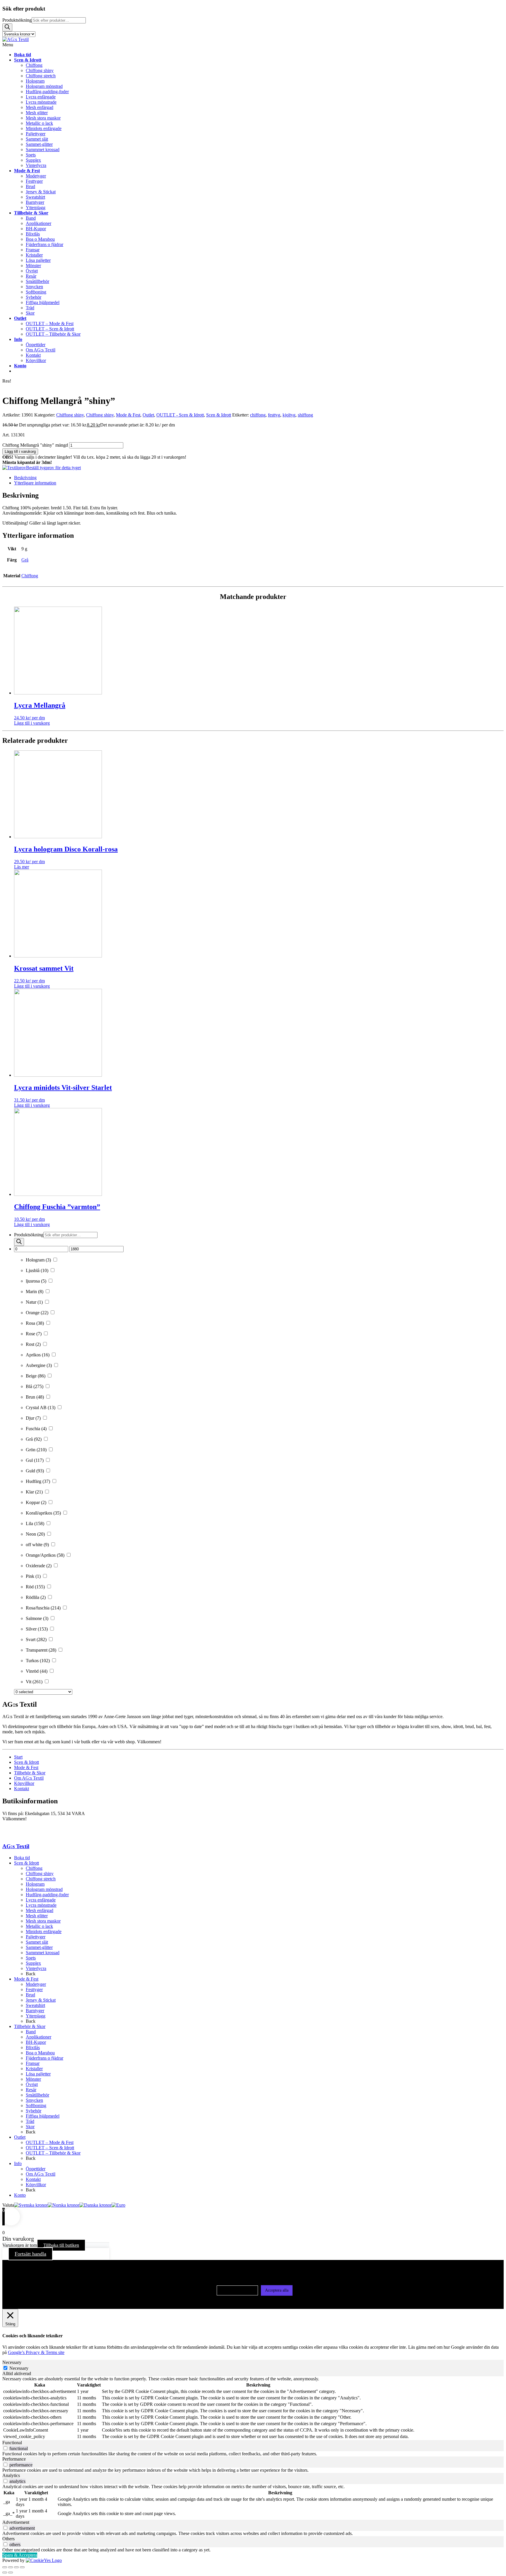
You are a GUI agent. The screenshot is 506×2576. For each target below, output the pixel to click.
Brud (30, 1995)
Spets (31, 1958)
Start (18, 1757)
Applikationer (39, 2037)
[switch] (5, 2448)
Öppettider (36, 2169)
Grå (25, 560)
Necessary (19, 2368)
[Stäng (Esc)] (22, 2567)
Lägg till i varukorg (20, 451)
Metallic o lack (39, 1926)
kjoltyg (289, 415)
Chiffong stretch (41, 1879)
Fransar (33, 2063)
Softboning (36, 2105)
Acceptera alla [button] (277, 2290)
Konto (20, 2195)
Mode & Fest (128, 415)
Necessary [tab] (12, 2362)
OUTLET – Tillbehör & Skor (53, 2153)
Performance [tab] (14, 2459)
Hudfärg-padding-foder (47, 1895)
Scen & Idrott (219, 415)
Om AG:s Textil (29, 1778)
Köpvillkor (24, 1783)
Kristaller (34, 2069)
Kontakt (22, 1789)
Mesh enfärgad (40, 1910)
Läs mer (22, 867)
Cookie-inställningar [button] (237, 2290)
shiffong (305, 415)
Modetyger (36, 1984)
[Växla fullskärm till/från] (11, 2567)
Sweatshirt (35, 2005)
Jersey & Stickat (41, 2000)
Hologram (35, 1884)
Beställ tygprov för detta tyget (53, 468)
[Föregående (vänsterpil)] (5, 2572)
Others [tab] (8, 2539)
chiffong (258, 415)
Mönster (33, 2079)
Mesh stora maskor (43, 1921)
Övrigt (32, 2084)
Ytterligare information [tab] (35, 483)
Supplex (33, 1963)
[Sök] (7, 27)
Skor (30, 2127)
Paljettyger (36, 1937)
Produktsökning (17, 20)
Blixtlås (33, 2047)
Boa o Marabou (40, 2053)
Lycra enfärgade (41, 1900)
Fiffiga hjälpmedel (43, 2116)
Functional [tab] (12, 2443)
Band (31, 2032)
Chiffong (30, 576)
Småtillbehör (37, 2095)
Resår (31, 2090)
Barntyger (35, 2011)
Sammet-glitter (39, 1947)
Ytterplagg (36, 2016)
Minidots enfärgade (44, 1931)
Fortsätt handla (30, 2254)
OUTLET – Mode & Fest (50, 2142)
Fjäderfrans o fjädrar (45, 2058)
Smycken (34, 2100)
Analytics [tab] (11, 2475)
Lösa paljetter (38, 2074)
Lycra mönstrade (41, 1905)
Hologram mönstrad (44, 1889)
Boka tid (22, 1858)
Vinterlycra (36, 1968)
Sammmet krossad (43, 1953)
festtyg (274, 415)
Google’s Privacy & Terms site (36, 2352)
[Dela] (16, 2567)
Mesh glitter (37, 1916)
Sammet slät (37, 1942)
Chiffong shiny (70, 415)
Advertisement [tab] (16, 2522)
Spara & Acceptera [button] (20, 2555)
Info (18, 2163)
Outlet (148, 415)
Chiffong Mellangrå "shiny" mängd (35, 445)
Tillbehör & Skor (30, 1773)
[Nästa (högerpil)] (11, 2572)
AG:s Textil (16, 1846)
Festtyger (34, 1989)
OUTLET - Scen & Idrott (180, 415)
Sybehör (34, 2111)
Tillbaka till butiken (61, 2245)
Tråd (30, 2121)
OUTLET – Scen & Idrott (50, 2148)
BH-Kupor (36, 2042)
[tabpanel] (253, 2408)
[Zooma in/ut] (5, 2567)
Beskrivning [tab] (25, 478)
